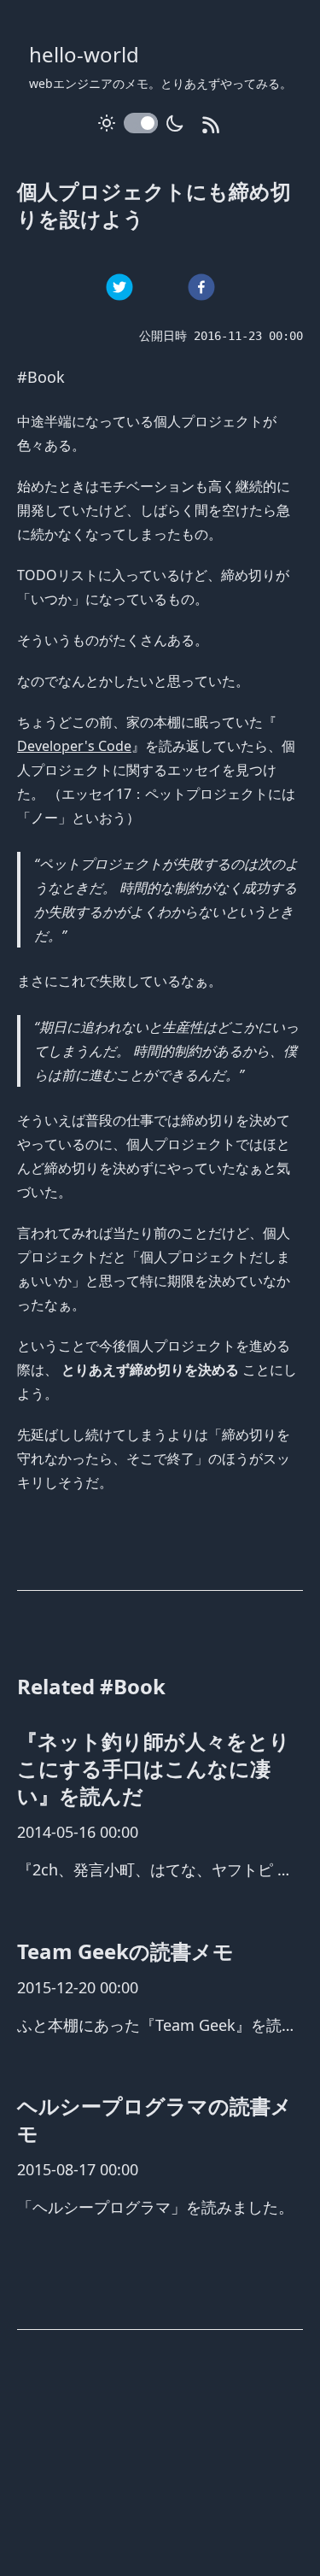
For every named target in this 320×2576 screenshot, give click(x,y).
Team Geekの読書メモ (125, 1951)
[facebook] (201, 287)
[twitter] (119, 287)
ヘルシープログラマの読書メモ (154, 2119)
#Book (41, 377)
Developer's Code (74, 746)
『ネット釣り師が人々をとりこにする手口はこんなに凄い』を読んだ (154, 1768)
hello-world (84, 54)
